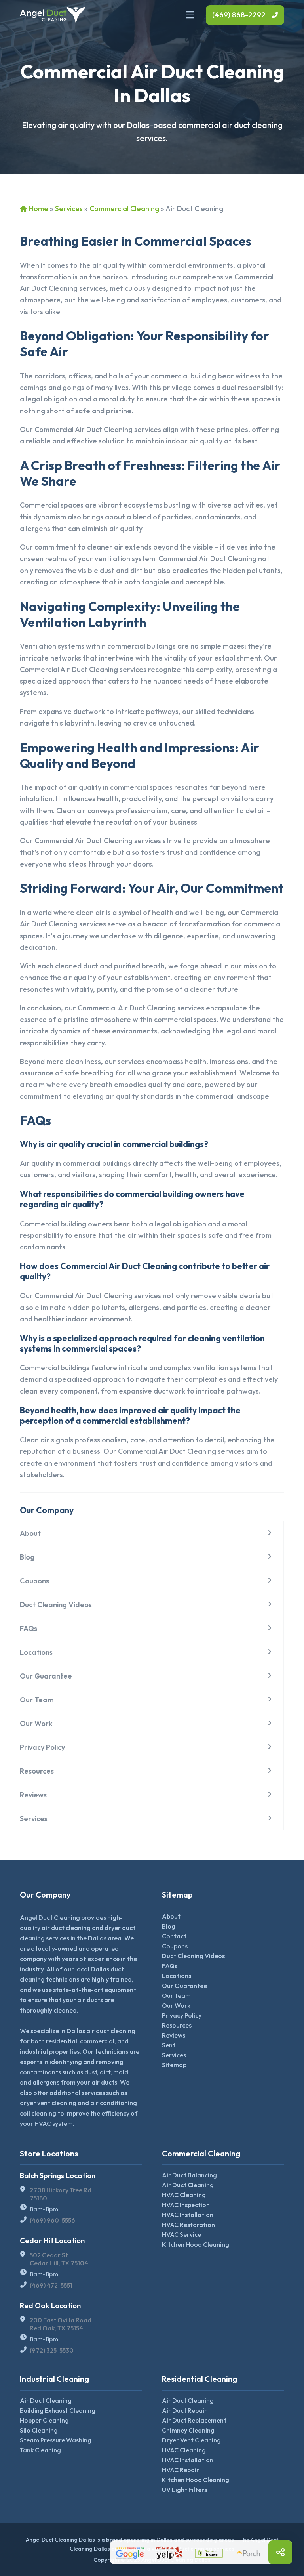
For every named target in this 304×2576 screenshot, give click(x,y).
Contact (174, 1936)
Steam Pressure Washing (56, 2440)
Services (69, 209)
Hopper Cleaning (44, 2420)
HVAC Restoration (188, 2225)
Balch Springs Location (58, 2176)
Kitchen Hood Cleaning (196, 2244)
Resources (37, 1771)
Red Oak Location (50, 2306)
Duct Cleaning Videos (56, 1605)
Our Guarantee (46, 1676)
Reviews (33, 1795)
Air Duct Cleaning (188, 2185)
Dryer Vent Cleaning (191, 2440)
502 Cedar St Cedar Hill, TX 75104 (59, 2259)
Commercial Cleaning (124, 209)
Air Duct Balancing (189, 2175)
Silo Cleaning (39, 2430)
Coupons (34, 1581)
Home (39, 209)
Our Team (37, 1700)
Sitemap (174, 2065)
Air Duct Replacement (194, 2420)
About (30, 1533)
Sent (169, 2045)
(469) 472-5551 (51, 2285)
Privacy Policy (42, 1747)
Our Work (36, 1723)
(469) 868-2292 (239, 15)
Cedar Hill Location (52, 2241)
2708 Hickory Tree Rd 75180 (61, 2194)
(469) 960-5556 (52, 2220)
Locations (36, 1652)
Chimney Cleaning (188, 2430)
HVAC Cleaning (184, 2195)
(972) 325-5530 (52, 2350)
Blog (27, 1557)
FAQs (28, 1628)
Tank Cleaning (40, 2450)
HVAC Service (181, 2234)
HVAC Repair (180, 2470)
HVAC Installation (188, 2215)
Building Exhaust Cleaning (58, 2410)
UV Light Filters (184, 2490)
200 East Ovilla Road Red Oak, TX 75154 (61, 2324)
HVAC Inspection (186, 2205)
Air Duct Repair (184, 2410)
